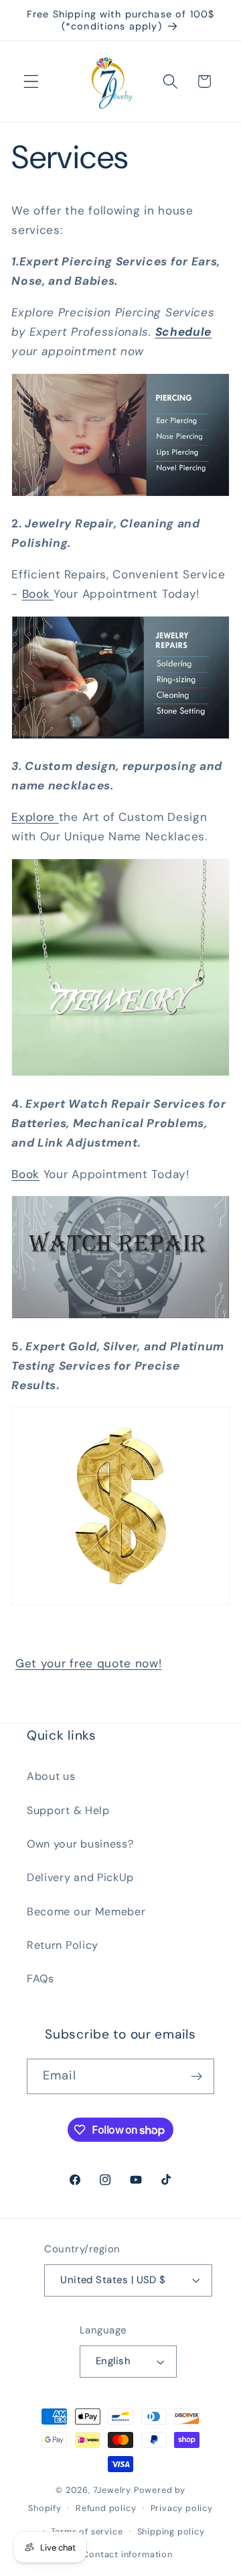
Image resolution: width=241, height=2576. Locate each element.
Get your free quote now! (89, 1663)
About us (51, 1776)
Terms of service (87, 2531)
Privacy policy (182, 2508)
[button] (31, 81)
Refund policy (106, 2508)
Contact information (127, 2554)
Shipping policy (171, 2531)
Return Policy (63, 1945)
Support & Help (68, 1810)
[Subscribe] (196, 2077)
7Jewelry (112, 2490)
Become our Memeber (86, 1912)
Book (38, 594)
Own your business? (80, 1844)
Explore (35, 817)
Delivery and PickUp (80, 1877)
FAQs (41, 1979)
